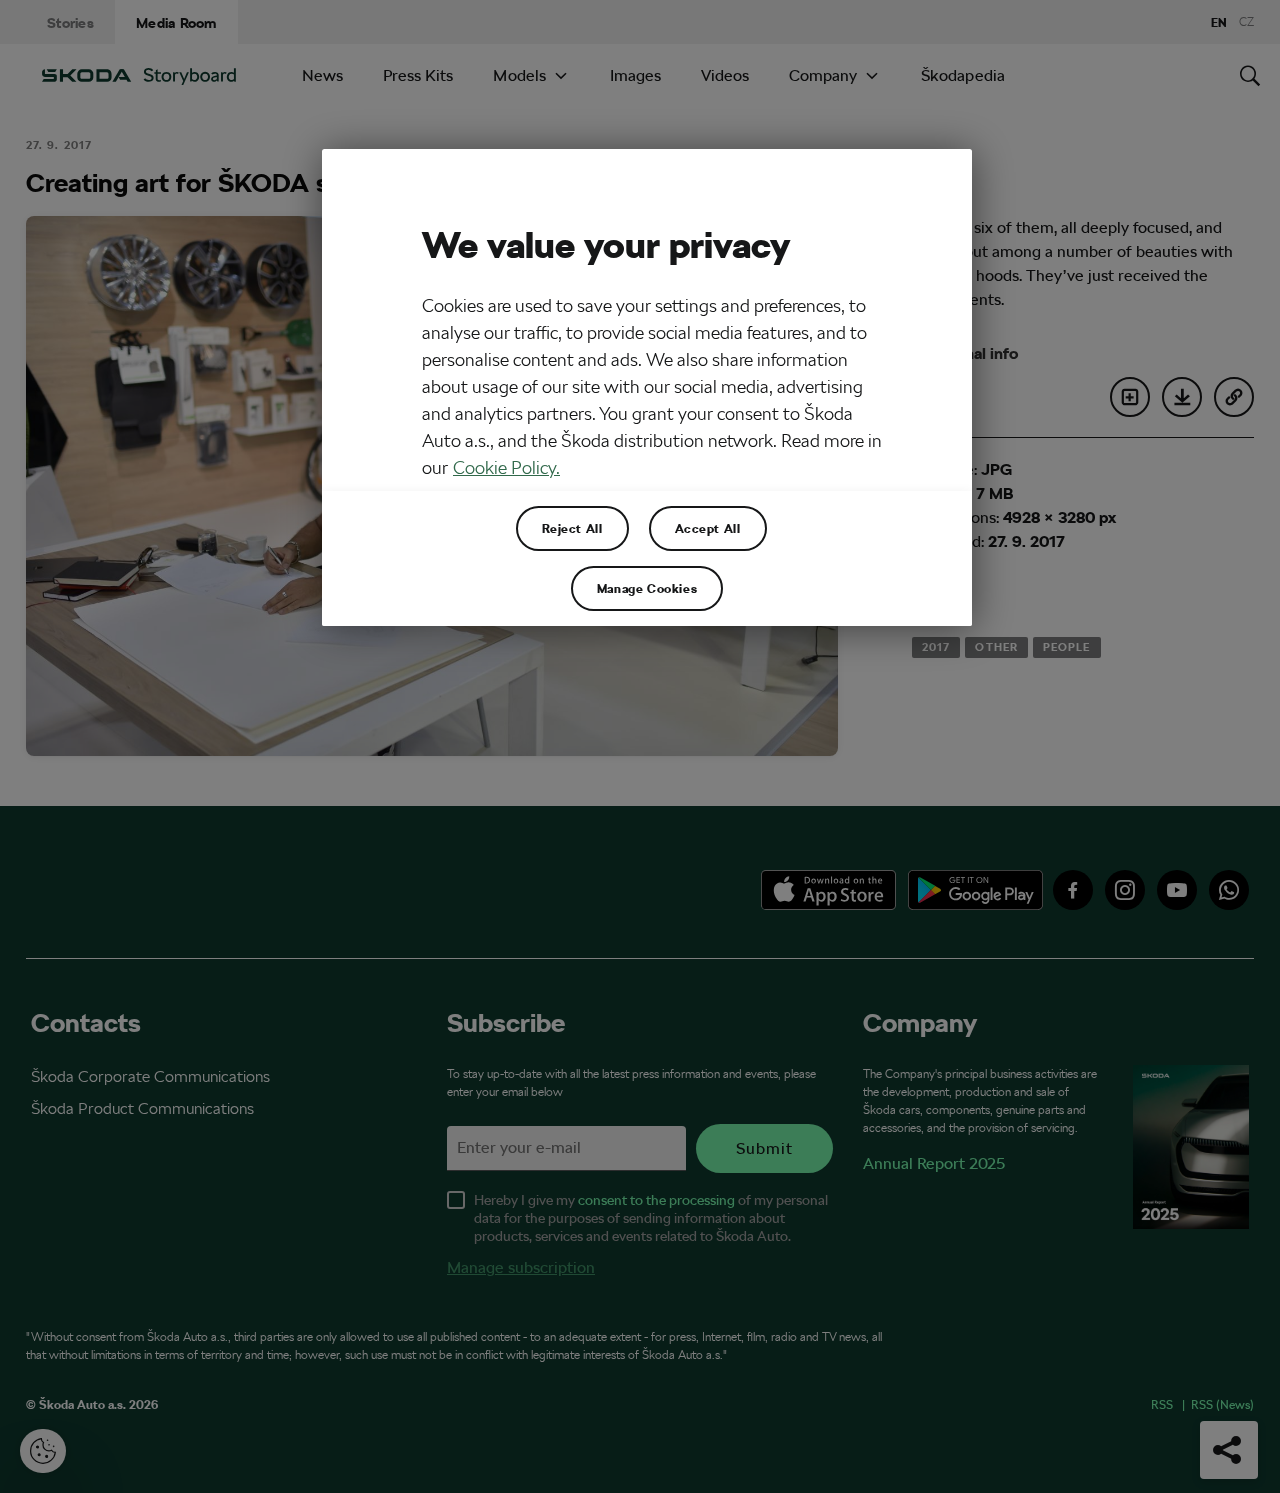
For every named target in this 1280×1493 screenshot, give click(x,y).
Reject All (572, 528)
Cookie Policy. (506, 467)
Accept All (708, 528)
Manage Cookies (647, 588)
